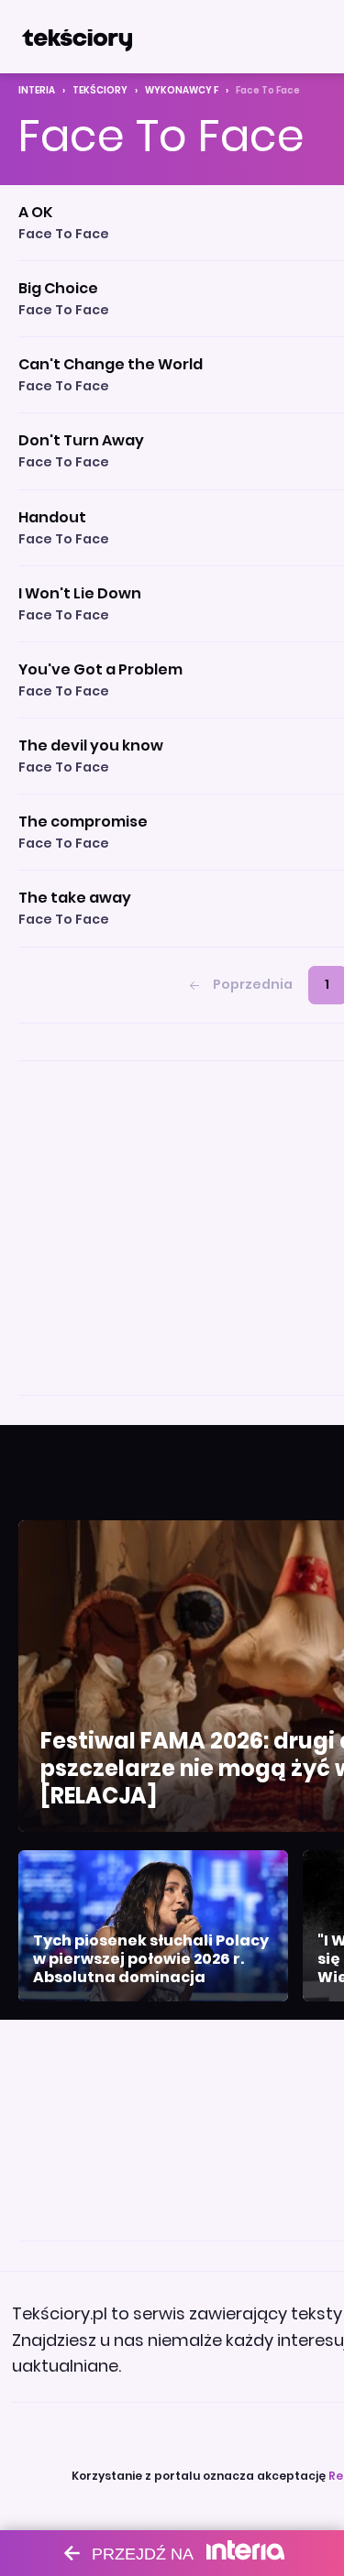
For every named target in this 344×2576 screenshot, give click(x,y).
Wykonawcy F (182, 90)
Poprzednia (253, 984)
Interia (37, 90)
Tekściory (100, 90)
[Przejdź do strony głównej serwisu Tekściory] (77, 37)
